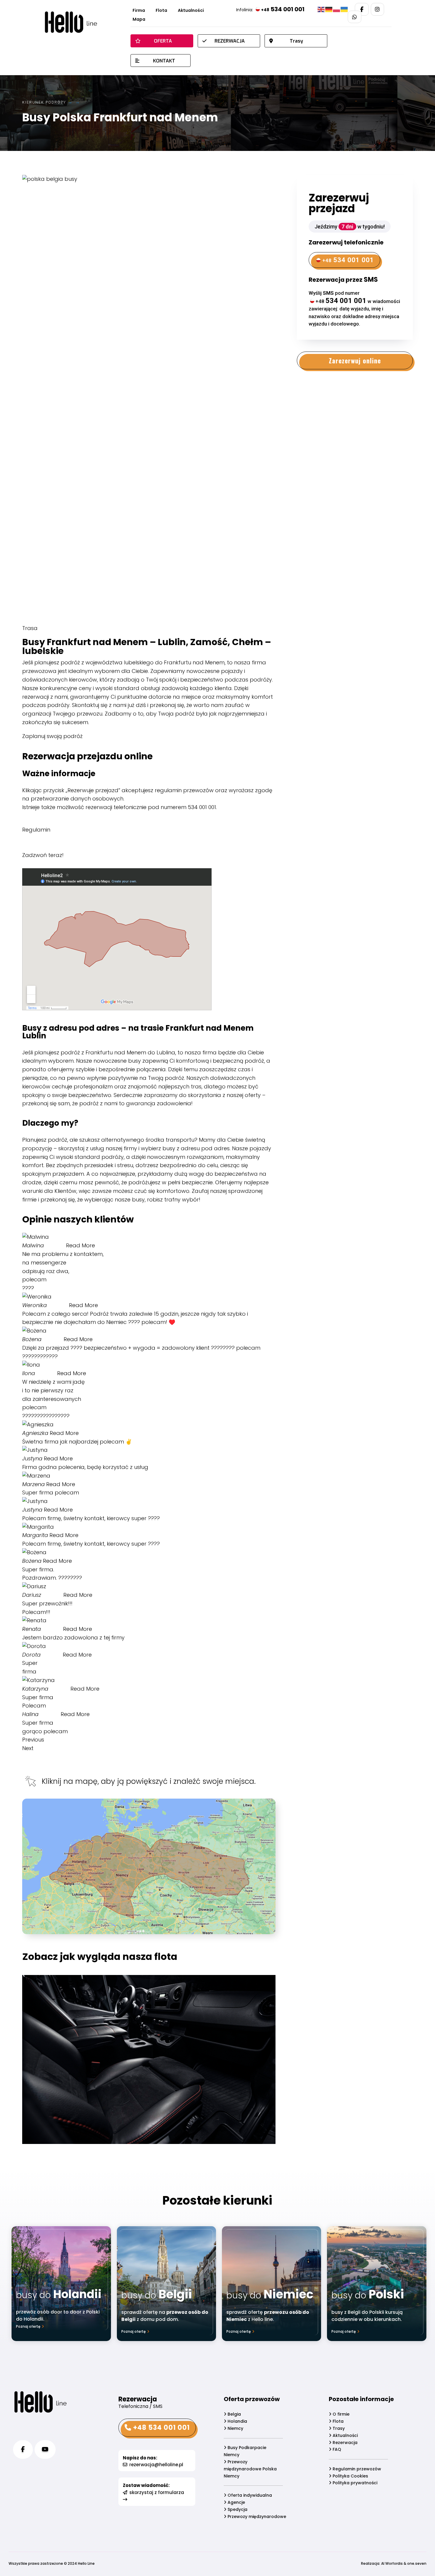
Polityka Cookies (350, 2476)
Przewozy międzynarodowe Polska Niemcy (250, 2469)
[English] (321, 9)
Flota (161, 11)
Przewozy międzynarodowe (256, 2517)
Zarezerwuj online (355, 360)
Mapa (139, 20)
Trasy (338, 2428)
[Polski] (337, 9)
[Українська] (344, 9)
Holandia (237, 2421)
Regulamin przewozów (356, 2469)
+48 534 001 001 (161, 2428)
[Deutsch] (329, 9)
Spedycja (237, 2509)
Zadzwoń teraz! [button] (43, 855)
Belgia (234, 2414)
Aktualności (191, 11)
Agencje (236, 2502)
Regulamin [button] (36, 830)
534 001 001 (283, 9)
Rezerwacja (344, 2443)
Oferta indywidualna (249, 2495)
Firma (139, 11)
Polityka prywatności (354, 2483)
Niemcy (235, 2428)
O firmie (340, 2414)
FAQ (336, 2449)
